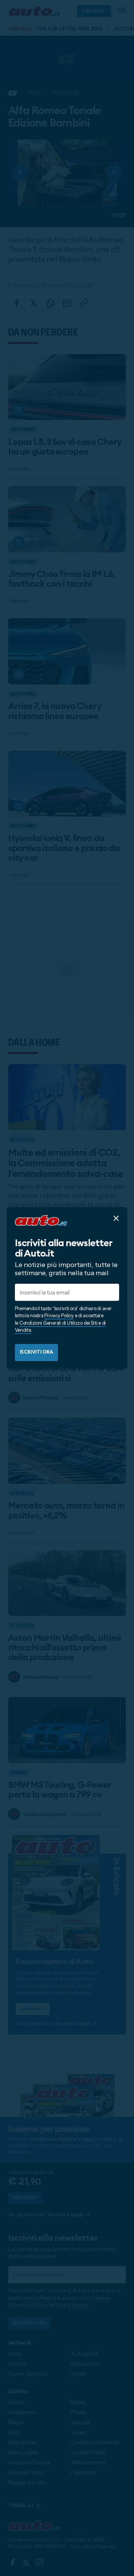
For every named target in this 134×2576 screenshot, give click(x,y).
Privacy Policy (59, 1315)
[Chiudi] (116, 1218)
